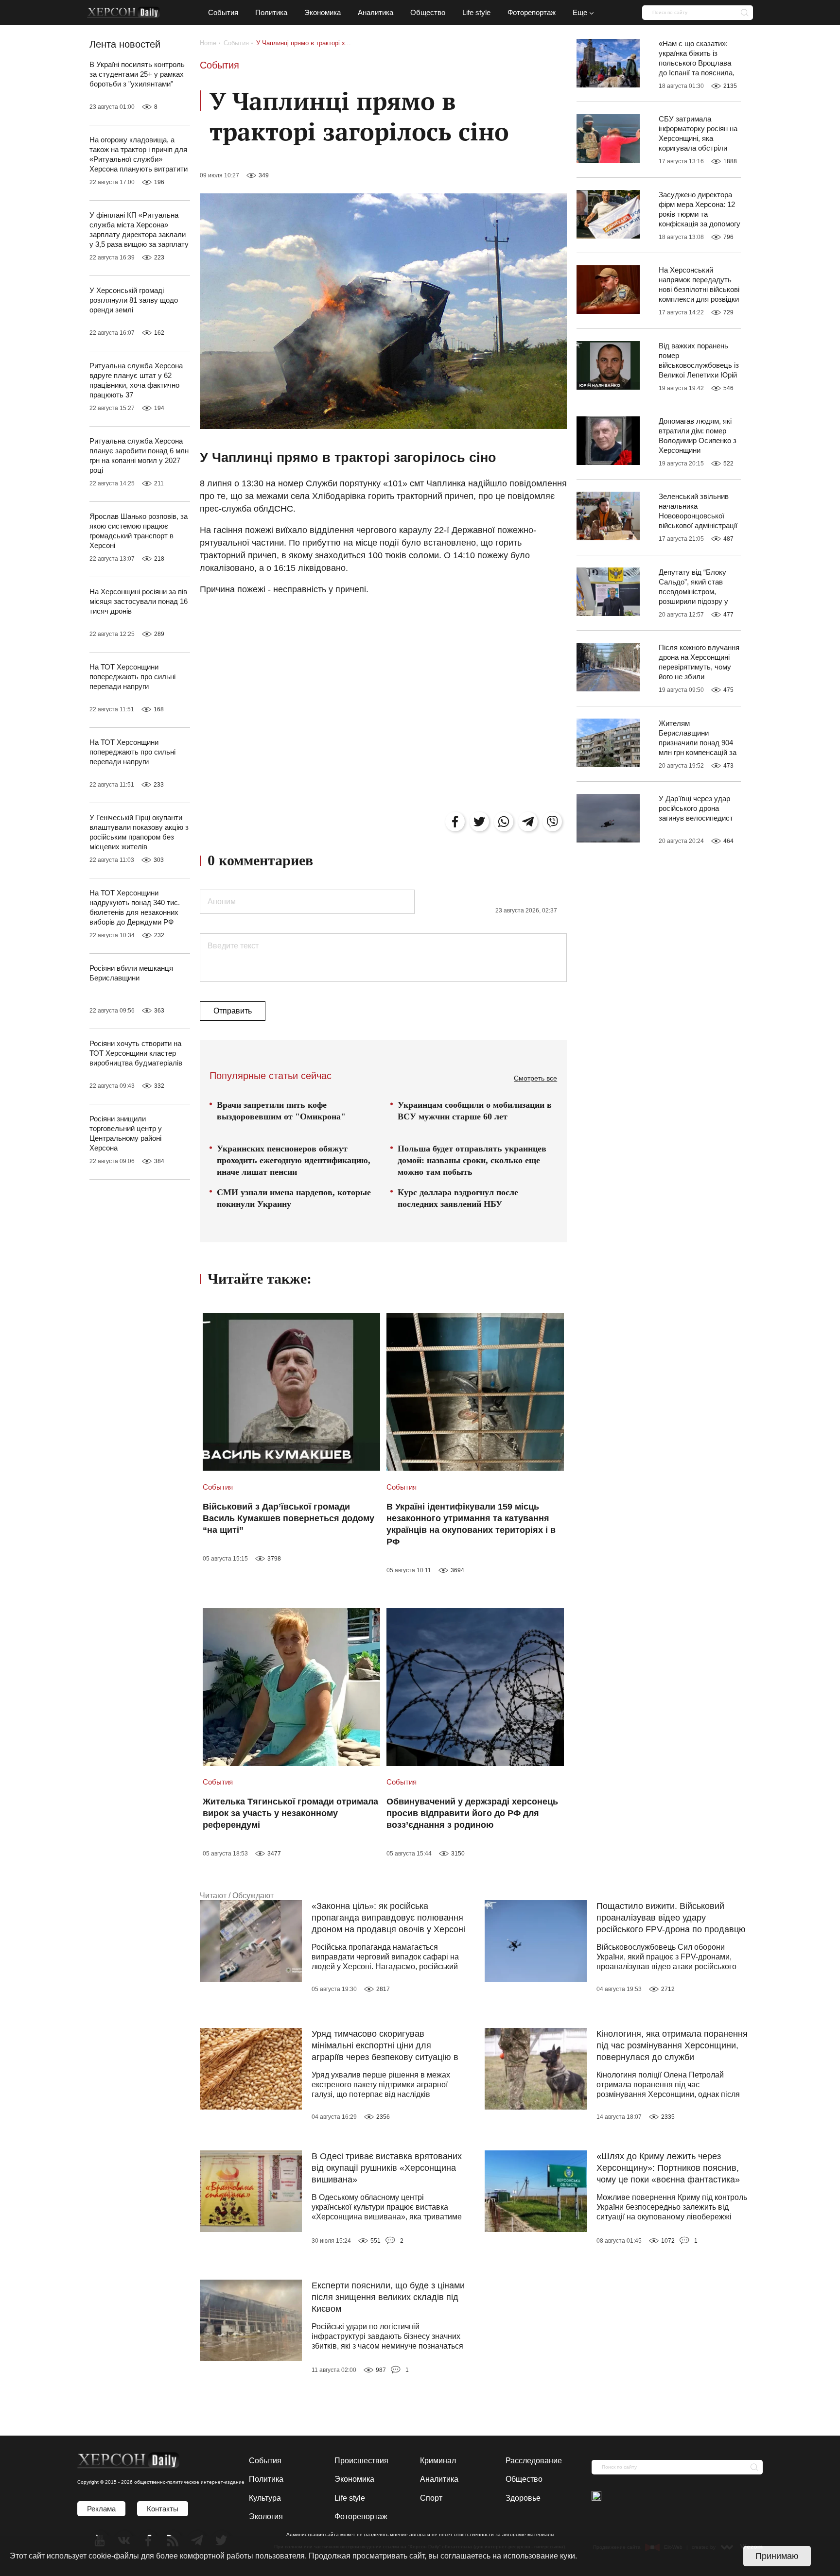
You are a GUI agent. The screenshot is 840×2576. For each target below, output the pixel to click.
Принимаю (777, 2556)
